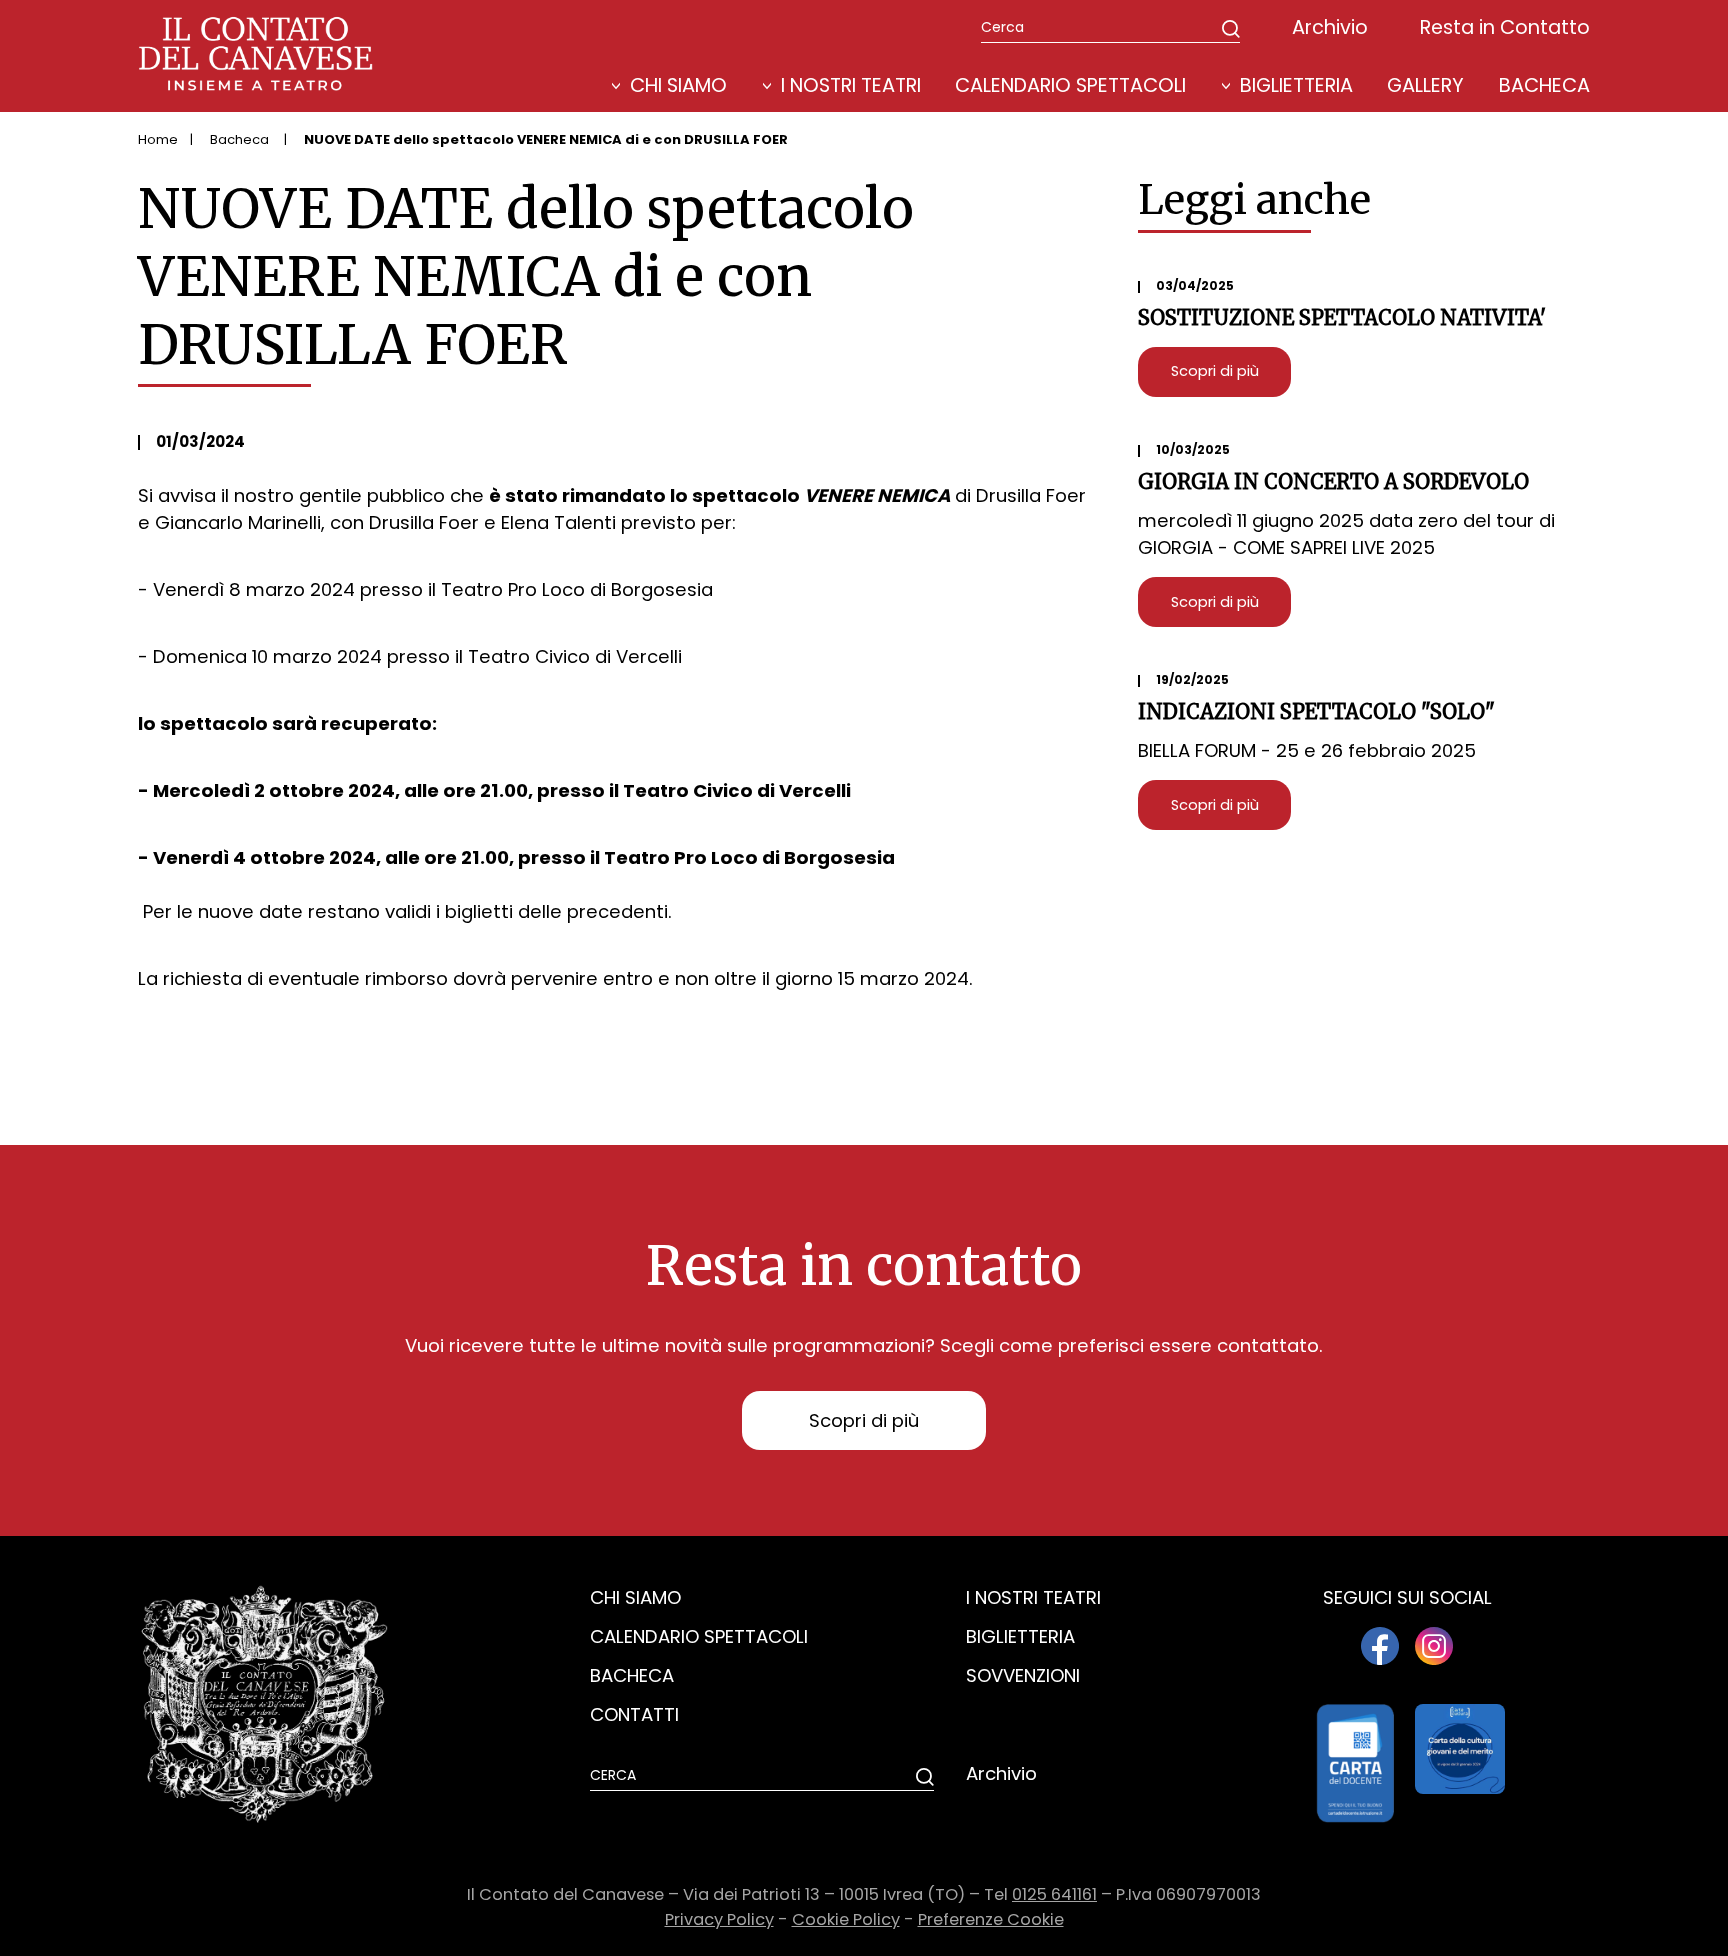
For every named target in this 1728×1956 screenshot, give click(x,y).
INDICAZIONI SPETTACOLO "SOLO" (1316, 712)
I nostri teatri (851, 85)
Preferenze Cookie (991, 1919)
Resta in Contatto (1505, 27)
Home (158, 139)
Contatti (634, 1714)
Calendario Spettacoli (1070, 85)
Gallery (1425, 85)
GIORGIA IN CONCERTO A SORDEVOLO (1333, 482)
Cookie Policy (846, 1919)
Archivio (1330, 27)
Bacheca (1544, 85)
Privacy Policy (719, 1919)
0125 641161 (1054, 1894)
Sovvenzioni (1023, 1675)
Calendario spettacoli (699, 1636)
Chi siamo (635, 1597)
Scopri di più (1215, 371)
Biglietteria (1296, 85)
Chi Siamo (678, 85)
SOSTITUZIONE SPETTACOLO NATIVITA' (1342, 318)
